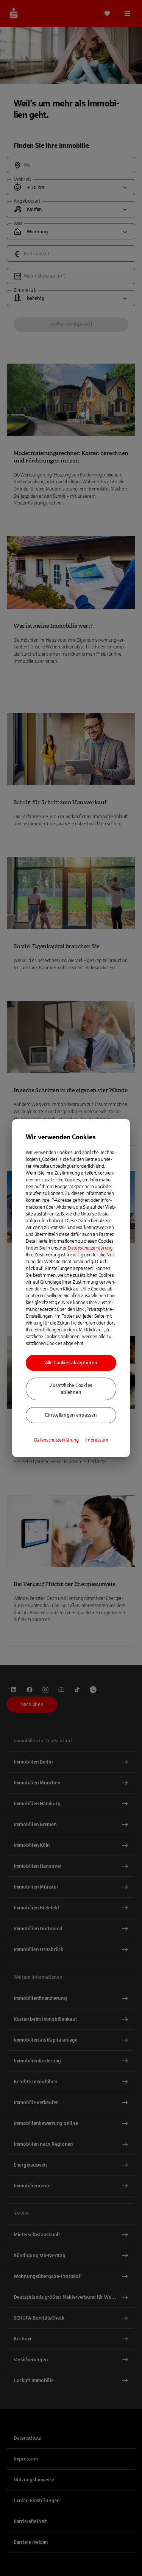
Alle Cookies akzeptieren (71, 1363)
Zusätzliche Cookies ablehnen (71, 1389)
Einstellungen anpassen (71, 1415)
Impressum (97, 1440)
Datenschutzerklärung (90, 1248)
